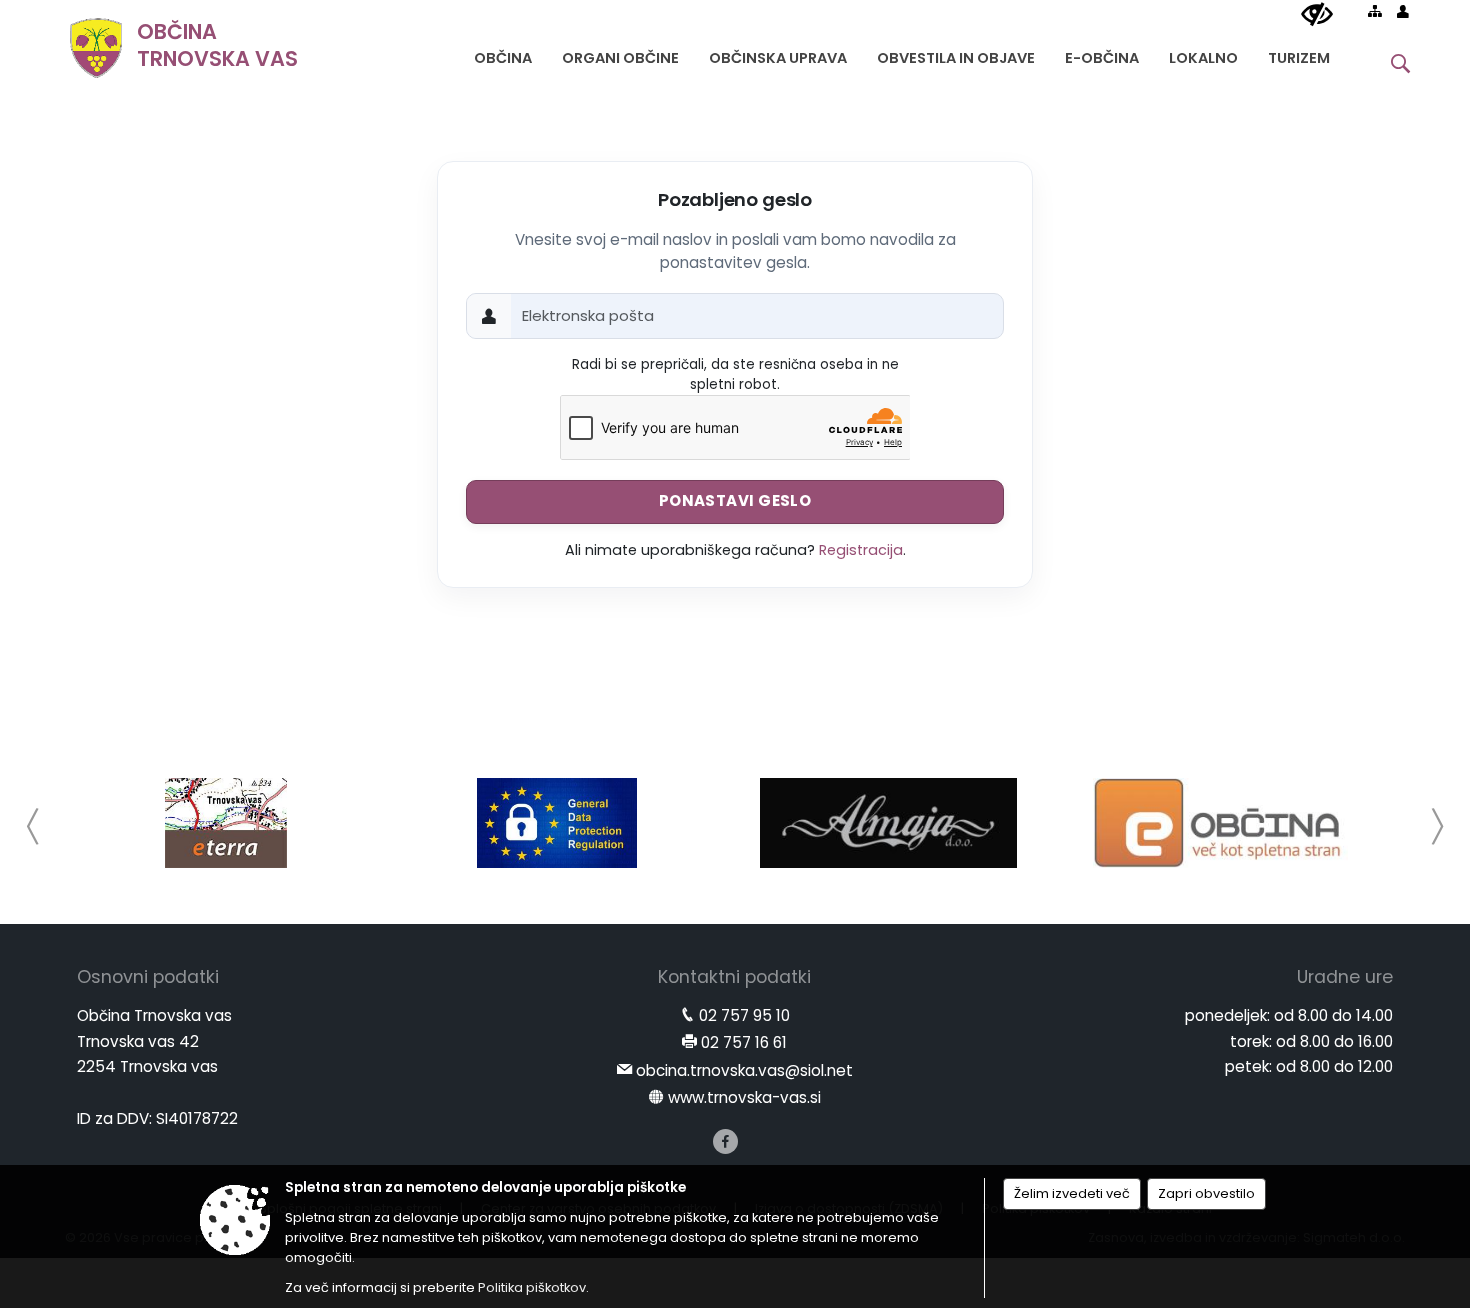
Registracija (861, 550)
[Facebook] (725, 1141)
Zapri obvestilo (1206, 1193)
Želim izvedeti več (1072, 1193)
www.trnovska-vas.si (744, 1097)
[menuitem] (503, 53)
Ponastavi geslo (735, 500)
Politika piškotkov (532, 1287)
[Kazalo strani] (1375, 11)
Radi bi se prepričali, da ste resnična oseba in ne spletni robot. (735, 374)
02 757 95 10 (744, 1015)
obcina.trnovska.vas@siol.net (744, 1070)
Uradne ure (1345, 977)
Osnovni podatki (148, 977)
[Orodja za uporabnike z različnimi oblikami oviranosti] (1317, 15)
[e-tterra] (226, 823)
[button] (33, 826)
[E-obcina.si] (1220, 823)
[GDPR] (557, 823)
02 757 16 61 (744, 1042)
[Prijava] (1403, 11)
